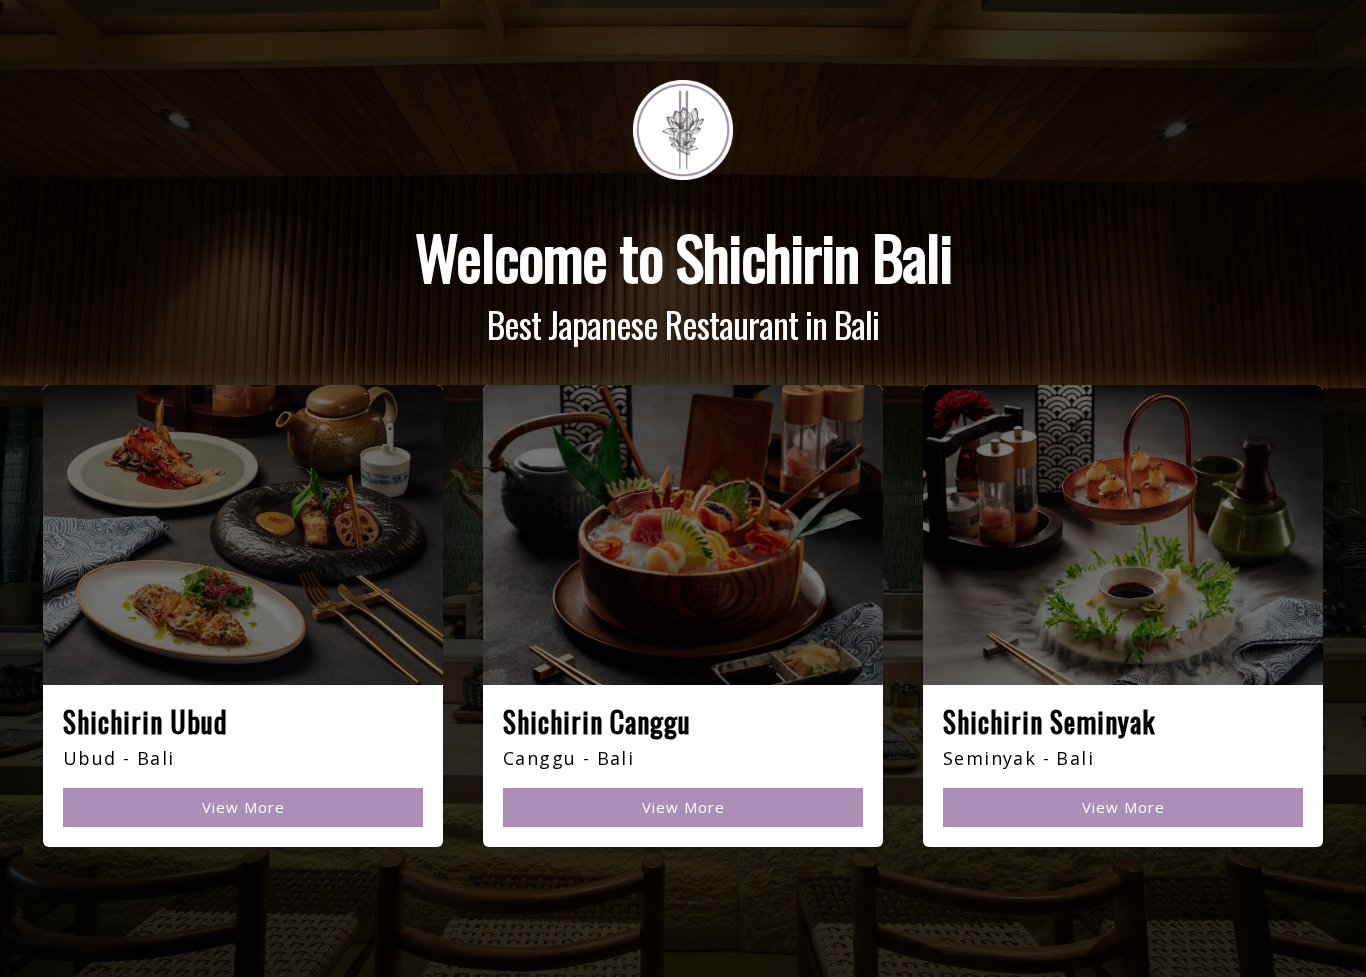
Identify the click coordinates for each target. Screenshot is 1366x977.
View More (243, 807)
